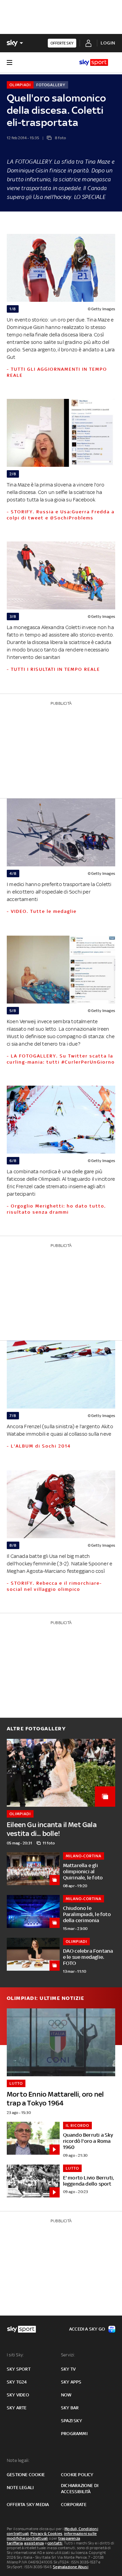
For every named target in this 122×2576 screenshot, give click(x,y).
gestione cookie (26, 2475)
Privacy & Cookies (46, 2534)
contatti (55, 2543)
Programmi (74, 2434)
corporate (74, 2505)
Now (66, 2395)
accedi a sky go (87, 2329)
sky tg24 (17, 2382)
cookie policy (77, 2475)
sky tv (68, 2369)
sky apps (71, 2382)
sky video (18, 2395)
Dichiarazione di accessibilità (80, 2489)
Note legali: (18, 2460)
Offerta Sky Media (28, 2505)
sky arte (17, 2408)
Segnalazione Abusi (71, 2567)
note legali (20, 2488)
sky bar (70, 2408)
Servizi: (68, 2355)
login (108, 43)
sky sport (19, 2369)
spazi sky (72, 2421)
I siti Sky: (15, 2355)
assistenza (34, 2543)
